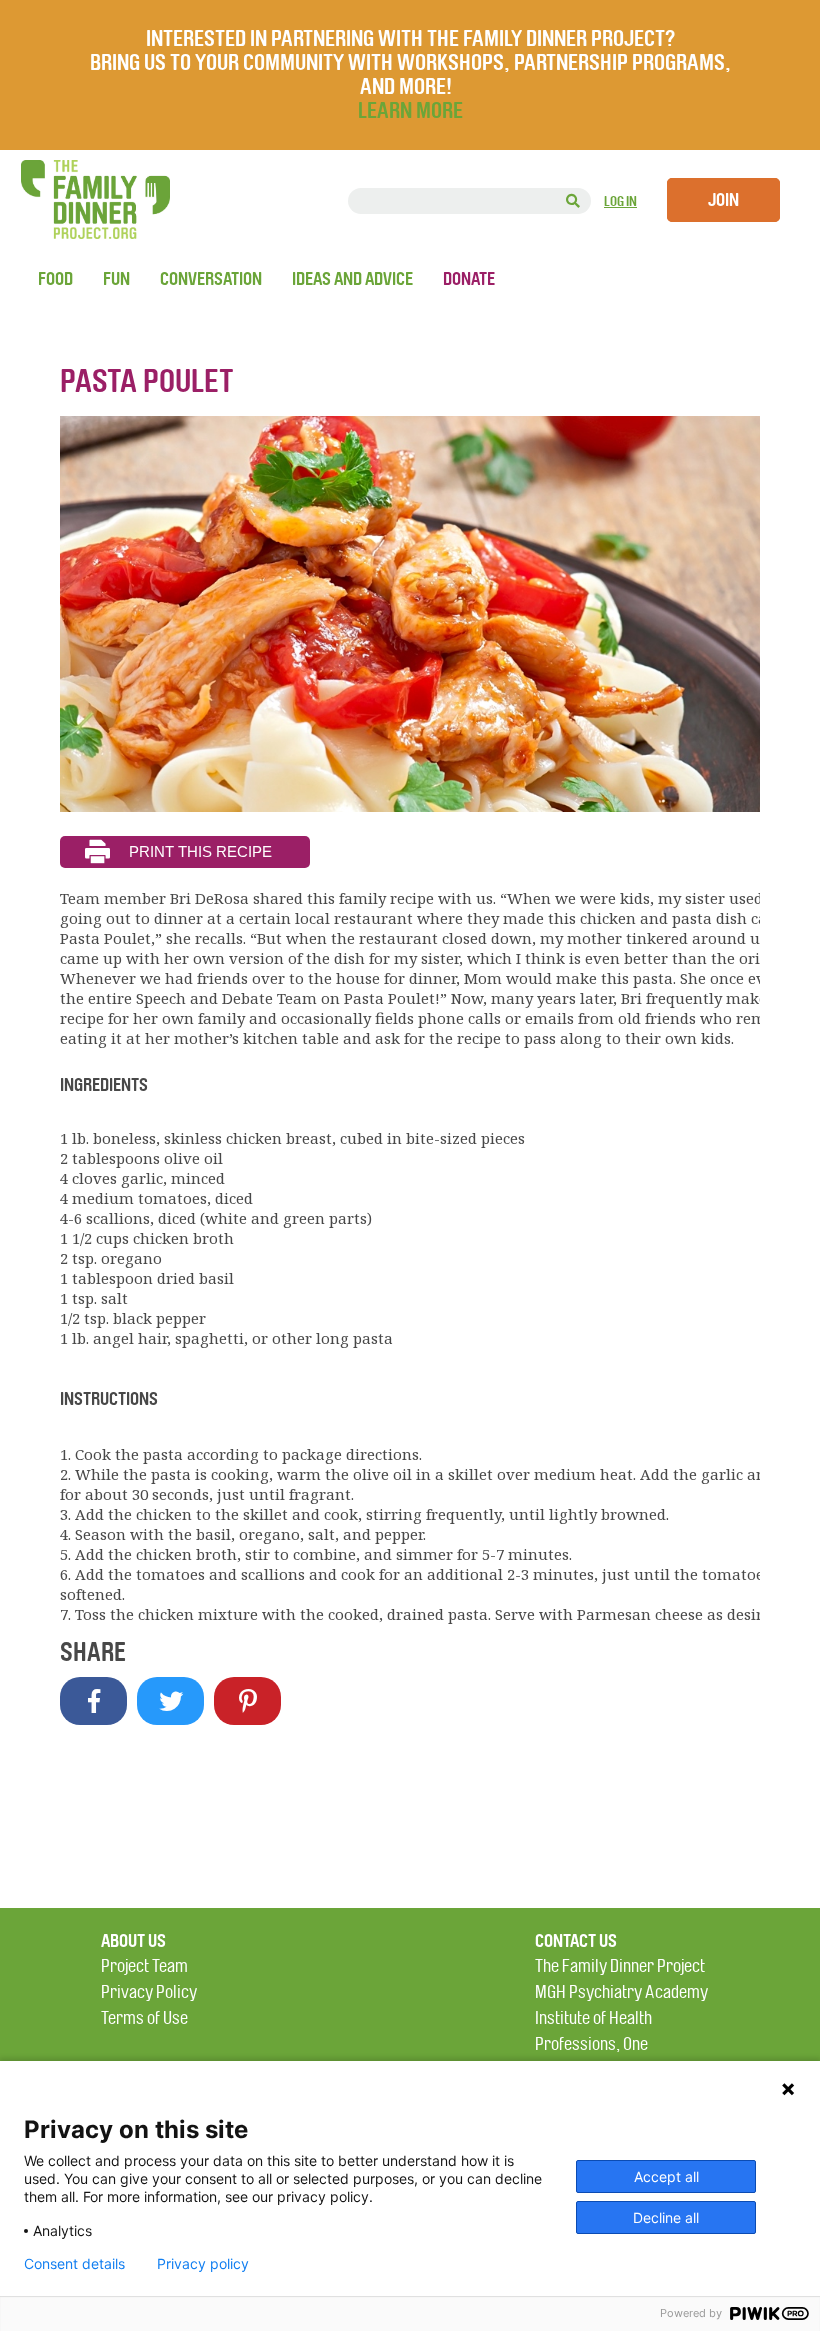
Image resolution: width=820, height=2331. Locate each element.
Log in (620, 201)
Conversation (211, 279)
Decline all (666, 2217)
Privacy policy (203, 2264)
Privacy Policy (149, 1992)
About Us (133, 1941)
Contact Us (576, 1941)
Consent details (74, 2264)
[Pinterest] (247, 1701)
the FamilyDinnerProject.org (95, 199)
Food (55, 279)
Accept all (666, 2176)
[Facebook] (93, 1701)
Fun (116, 279)
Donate (469, 279)
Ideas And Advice (352, 279)
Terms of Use (144, 2018)
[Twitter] (170, 1701)
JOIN (723, 200)
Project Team (144, 1966)
